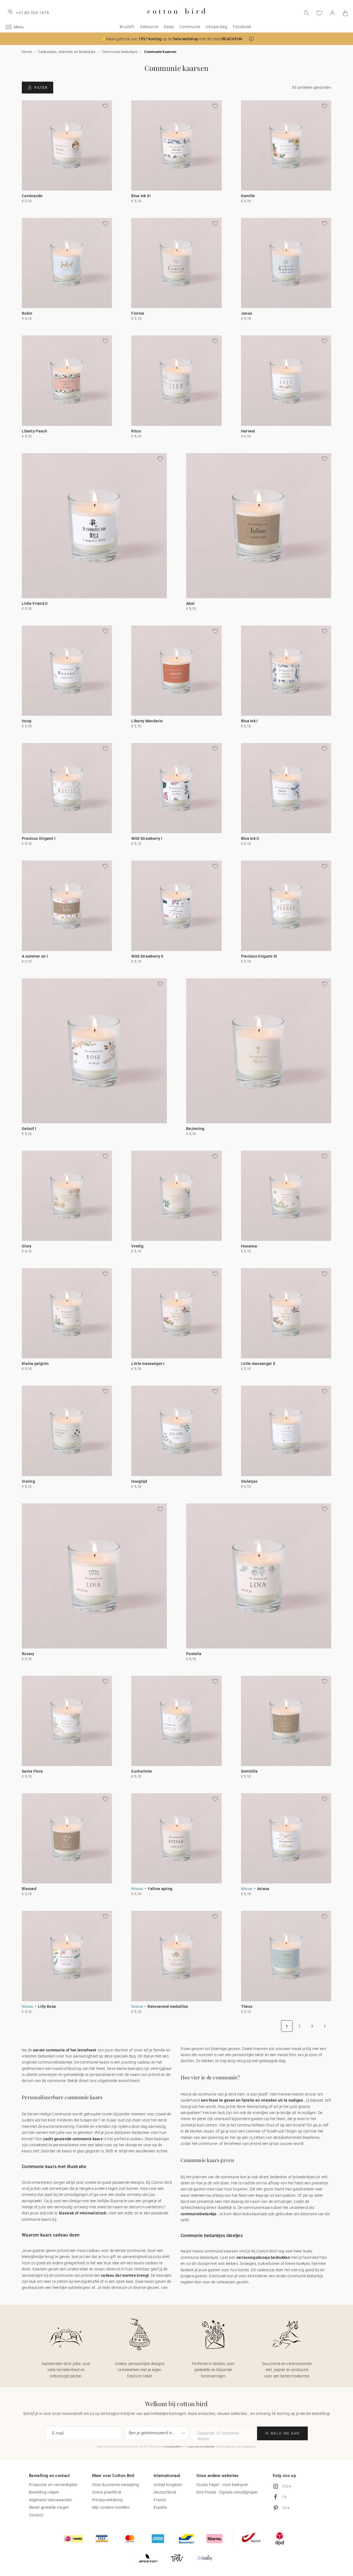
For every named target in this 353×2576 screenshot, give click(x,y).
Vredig (137, 1246)
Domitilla (249, 1771)
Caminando (32, 196)
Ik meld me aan (282, 2433)
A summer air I (35, 956)
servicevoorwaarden (202, 2447)
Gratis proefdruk (107, 2492)
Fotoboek (242, 27)
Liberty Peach (34, 431)
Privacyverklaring (108, 2500)
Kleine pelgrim (35, 1364)
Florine (138, 313)
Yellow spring (160, 1889)
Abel (190, 603)
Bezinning (195, 1129)
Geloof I (29, 1129)
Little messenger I (148, 1364)
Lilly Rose (47, 2006)
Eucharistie (142, 1771)
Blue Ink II (250, 838)
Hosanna (249, 1246)
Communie (190, 27)
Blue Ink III (141, 196)
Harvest (248, 431)
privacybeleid (172, 2447)
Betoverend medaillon (168, 2006)
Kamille (248, 196)
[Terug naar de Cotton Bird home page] (176, 18)
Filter (41, 88)
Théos (247, 2006)
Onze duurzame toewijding (116, 2485)
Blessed (29, 1889)
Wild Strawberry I (147, 838)
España (160, 2507)
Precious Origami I (39, 838)
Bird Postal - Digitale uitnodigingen (227, 2492)
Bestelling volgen (44, 2492)
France (160, 2500)
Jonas (247, 313)
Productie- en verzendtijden (53, 2485)
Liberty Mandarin (147, 721)
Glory (27, 1246)
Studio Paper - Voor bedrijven (222, 2485)
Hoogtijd (139, 1481)
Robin (27, 313)
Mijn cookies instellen (111, 2507)
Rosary (28, 1654)
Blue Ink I (249, 721)
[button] (251, 39)
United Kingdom (168, 2485)
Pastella (194, 1654)
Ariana (263, 1889)
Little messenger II (258, 1364)
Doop (169, 27)
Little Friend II (35, 603)
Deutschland (165, 2492)
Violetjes (249, 1481)
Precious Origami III (259, 956)
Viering (28, 1481)
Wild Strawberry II (147, 956)
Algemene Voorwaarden (50, 2500)
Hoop (27, 721)
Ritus (136, 431)
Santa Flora (32, 1771)
